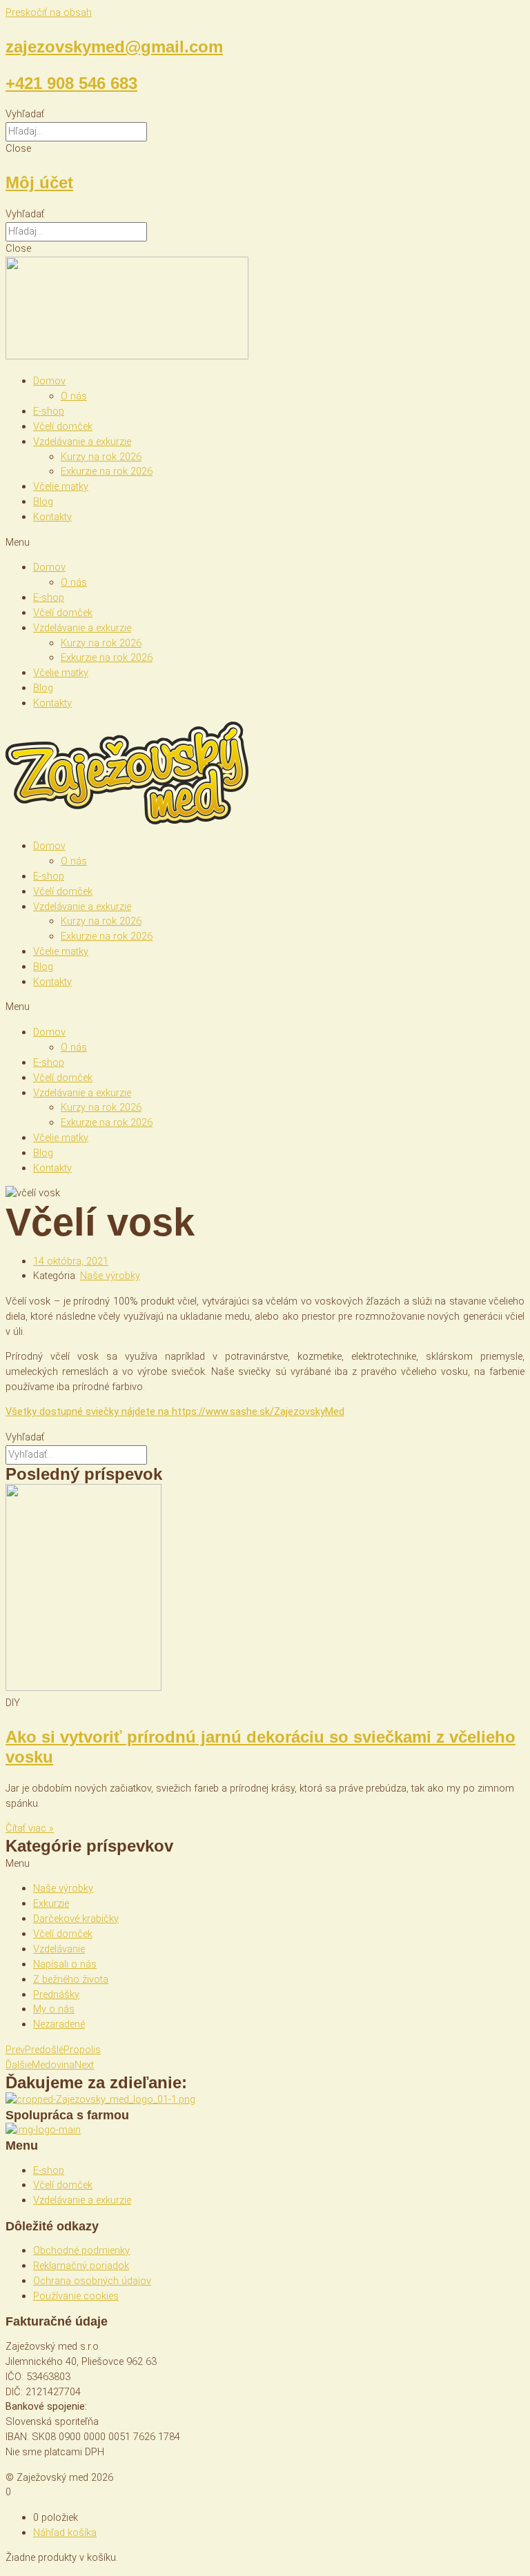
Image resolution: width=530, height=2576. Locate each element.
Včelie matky (61, 486)
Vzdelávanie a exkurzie (82, 442)
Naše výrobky (110, 1276)
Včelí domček (63, 426)
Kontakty (52, 517)
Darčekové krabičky (76, 1919)
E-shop (49, 411)
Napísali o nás (65, 1964)
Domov (49, 381)
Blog (43, 502)
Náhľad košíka (65, 2533)
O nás (74, 396)
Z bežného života (71, 1979)
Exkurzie (51, 1903)
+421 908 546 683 (71, 83)
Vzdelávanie (59, 1949)
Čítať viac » (30, 1828)
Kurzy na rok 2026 (101, 457)
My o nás (54, 2009)
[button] (265, 115)
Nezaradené (59, 2024)
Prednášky (56, 1994)
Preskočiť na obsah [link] (49, 12)
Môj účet (39, 182)
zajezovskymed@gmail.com (114, 47)
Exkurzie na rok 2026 (107, 471)
